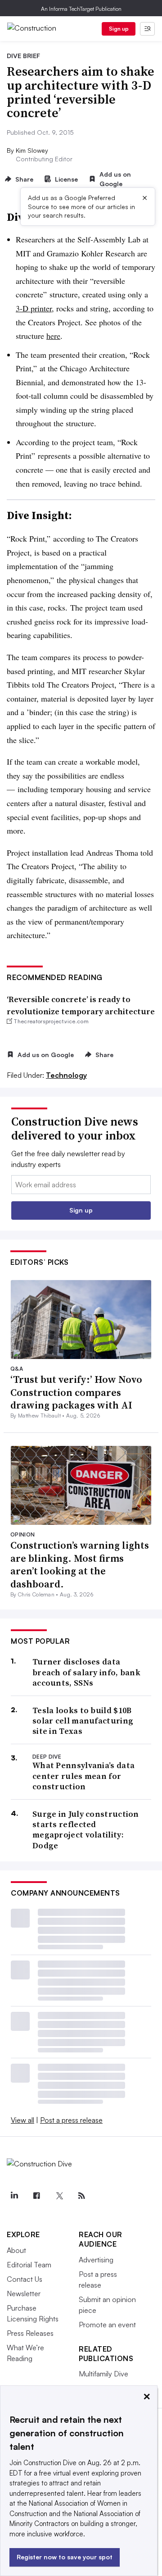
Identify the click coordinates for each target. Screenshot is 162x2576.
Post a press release (71, 2120)
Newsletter (24, 2293)
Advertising (96, 2260)
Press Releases (30, 2333)
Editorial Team (29, 2265)
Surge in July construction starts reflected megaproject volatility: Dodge (86, 1830)
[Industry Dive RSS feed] (81, 2196)
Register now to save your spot (65, 2557)
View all (22, 2120)
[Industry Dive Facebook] (36, 2196)
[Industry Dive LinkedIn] (14, 2196)
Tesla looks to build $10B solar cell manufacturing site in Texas (83, 1721)
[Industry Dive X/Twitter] (59, 2196)
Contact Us (25, 2279)
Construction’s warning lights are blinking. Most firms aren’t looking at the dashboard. (80, 1564)
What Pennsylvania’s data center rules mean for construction (83, 1776)
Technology (66, 1075)
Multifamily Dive (103, 2374)
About (16, 2250)
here (53, 336)
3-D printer (34, 308)
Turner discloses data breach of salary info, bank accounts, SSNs (86, 1672)
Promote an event (107, 2325)
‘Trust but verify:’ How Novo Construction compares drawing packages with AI (76, 1392)
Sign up (119, 29)
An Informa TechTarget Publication (81, 9)
